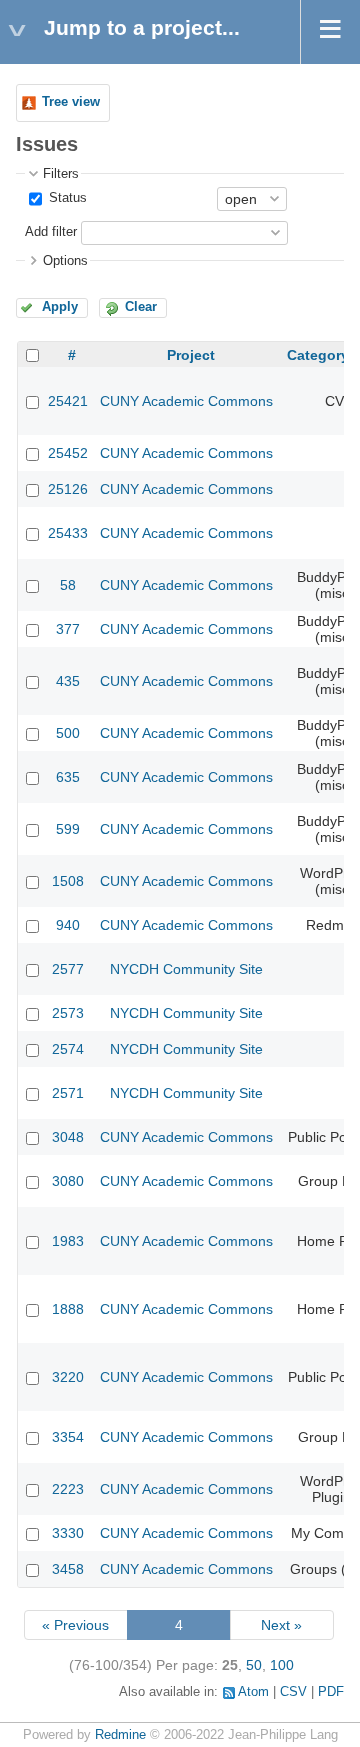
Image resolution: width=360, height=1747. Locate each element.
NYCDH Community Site (186, 969)
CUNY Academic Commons (186, 401)
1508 (68, 881)
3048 (68, 1137)
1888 (68, 1309)
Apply (60, 307)
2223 (68, 1489)
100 (282, 1665)
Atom (253, 1692)
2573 (68, 1013)
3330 (68, 1533)
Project (191, 355)
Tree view (71, 102)
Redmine (120, 1735)
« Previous (75, 1625)
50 (254, 1665)
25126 (68, 489)
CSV (293, 1692)
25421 (68, 401)
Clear (141, 307)
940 (68, 925)
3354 (68, 1437)
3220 (68, 1377)
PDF (331, 1692)
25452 (68, 453)
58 (68, 585)
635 (68, 777)
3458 (68, 1569)
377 (68, 629)
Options (65, 261)
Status (66, 198)
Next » (281, 1625)
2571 (68, 1093)
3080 (68, 1181)
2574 (68, 1049)
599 (68, 829)
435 (68, 681)
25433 (68, 533)
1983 (68, 1241)
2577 (68, 969)
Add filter (51, 232)
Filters (61, 174)
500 (68, 733)
